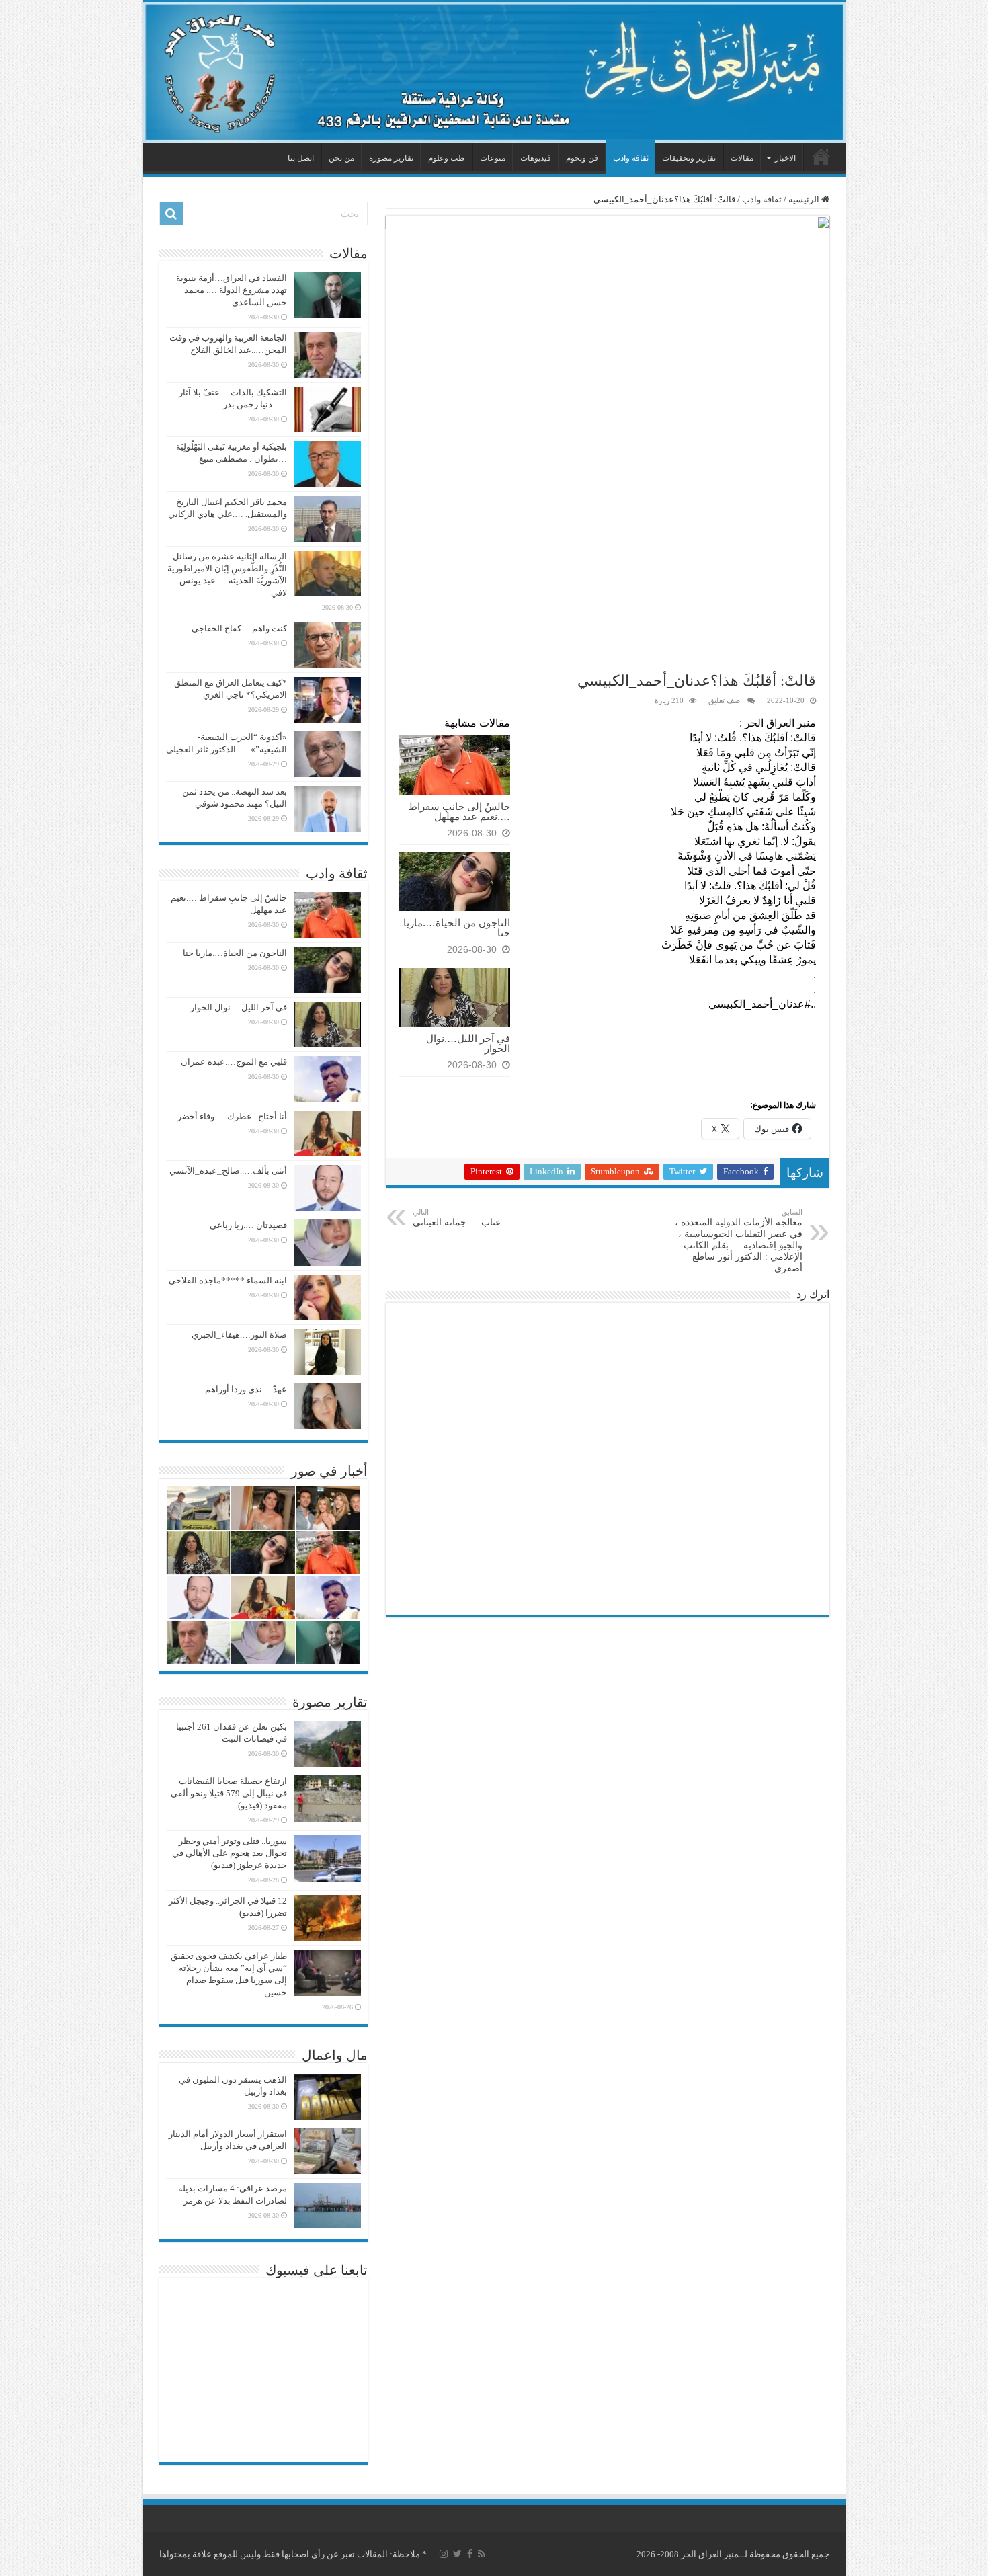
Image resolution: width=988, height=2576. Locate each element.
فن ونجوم (582, 158)
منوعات (493, 158)
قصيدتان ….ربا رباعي (248, 1225)
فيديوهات (536, 158)
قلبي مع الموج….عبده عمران (234, 1062)
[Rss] (482, 2554)
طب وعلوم (447, 158)
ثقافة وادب (631, 158)
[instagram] (444, 2554)
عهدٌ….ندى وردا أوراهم (246, 1389)
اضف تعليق (725, 700)
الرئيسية (821, 157)
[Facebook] (470, 2554)
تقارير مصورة (391, 158)
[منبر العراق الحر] (494, 72)
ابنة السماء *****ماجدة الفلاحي (228, 1280)
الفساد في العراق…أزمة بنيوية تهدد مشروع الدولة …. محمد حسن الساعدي (232, 290)
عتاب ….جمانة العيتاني (457, 1218)
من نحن (341, 158)
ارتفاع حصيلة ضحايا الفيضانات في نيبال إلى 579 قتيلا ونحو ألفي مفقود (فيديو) (229, 1793)
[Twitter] (457, 2554)
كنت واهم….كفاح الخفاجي (239, 628)
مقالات (742, 158)
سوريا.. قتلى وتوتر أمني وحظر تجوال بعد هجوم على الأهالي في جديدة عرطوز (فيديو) (230, 1853)
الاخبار (785, 158)
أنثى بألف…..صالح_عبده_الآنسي (228, 1171)
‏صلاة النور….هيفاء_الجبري (239, 1335)
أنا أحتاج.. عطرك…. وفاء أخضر (232, 1116)
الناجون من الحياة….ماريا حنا (457, 928)
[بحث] (171, 214)
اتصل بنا (301, 158)
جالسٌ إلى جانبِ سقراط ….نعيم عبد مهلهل (459, 811)
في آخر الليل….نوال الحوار (468, 1043)
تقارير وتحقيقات (689, 158)
